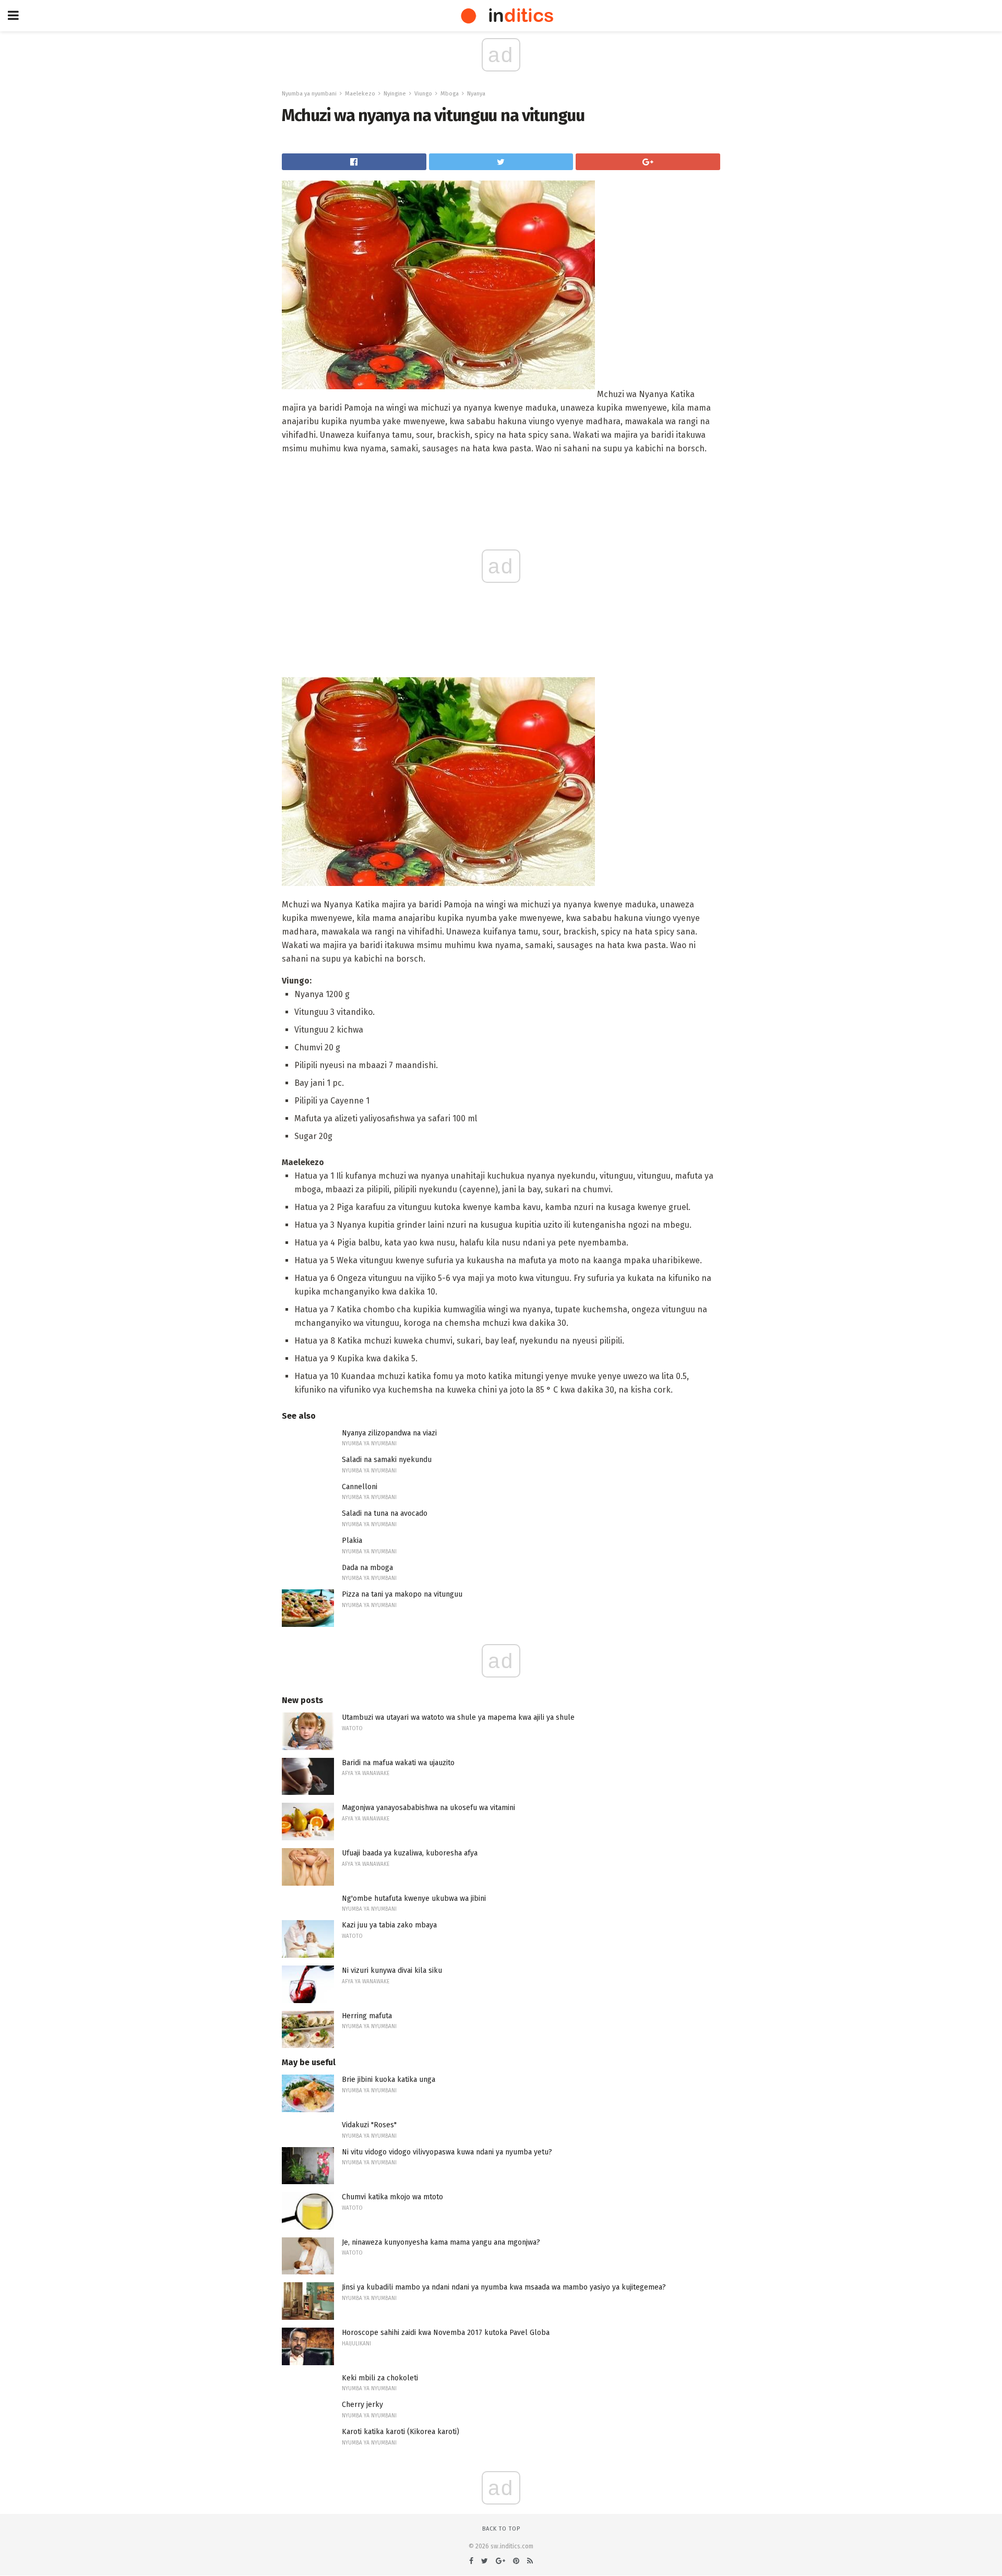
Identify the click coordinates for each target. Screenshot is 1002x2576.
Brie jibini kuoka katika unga (389, 2080)
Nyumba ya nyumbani (309, 94)
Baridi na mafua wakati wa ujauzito (398, 1763)
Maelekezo (360, 94)
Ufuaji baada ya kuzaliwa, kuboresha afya (410, 1853)
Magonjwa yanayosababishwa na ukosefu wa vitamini (428, 1808)
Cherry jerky (362, 2405)
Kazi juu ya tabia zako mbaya (389, 1925)
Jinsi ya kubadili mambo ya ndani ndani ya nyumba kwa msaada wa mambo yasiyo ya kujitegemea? (504, 2287)
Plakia (352, 1541)
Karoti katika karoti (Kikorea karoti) (401, 2432)
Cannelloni (360, 1487)
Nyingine (395, 94)
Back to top (501, 2529)
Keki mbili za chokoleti (380, 2378)
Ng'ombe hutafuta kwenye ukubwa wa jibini (414, 1898)
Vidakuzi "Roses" (369, 2125)
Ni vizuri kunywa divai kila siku (392, 1970)
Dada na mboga (367, 1568)
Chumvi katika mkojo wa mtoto (392, 2197)
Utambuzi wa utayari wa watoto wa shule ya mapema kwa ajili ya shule (458, 1717)
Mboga (450, 94)
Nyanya (476, 94)
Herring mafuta (367, 2016)
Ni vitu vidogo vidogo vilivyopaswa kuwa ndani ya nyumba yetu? (447, 2152)
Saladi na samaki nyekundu (387, 1460)
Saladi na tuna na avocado (385, 1513)
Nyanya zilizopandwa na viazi (389, 1433)
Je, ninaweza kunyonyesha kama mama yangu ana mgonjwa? (441, 2242)
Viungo (423, 94)
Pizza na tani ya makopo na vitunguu (402, 1594)
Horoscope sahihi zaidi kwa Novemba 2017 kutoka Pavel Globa (446, 2333)
